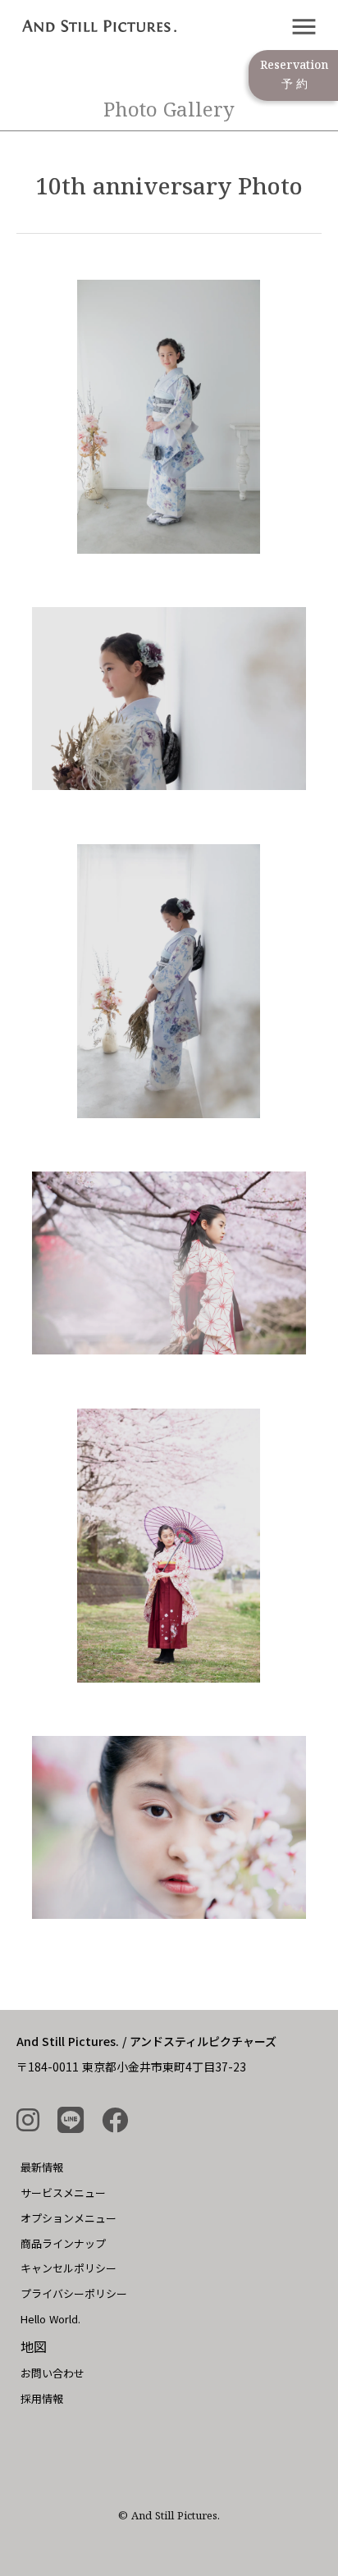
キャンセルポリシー (69, 2268)
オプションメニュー (69, 2218)
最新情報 (42, 2167)
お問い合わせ (53, 2373)
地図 (34, 2346)
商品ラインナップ (63, 2243)
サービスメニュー (63, 2192)
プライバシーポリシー (74, 2293)
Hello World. (50, 2319)
